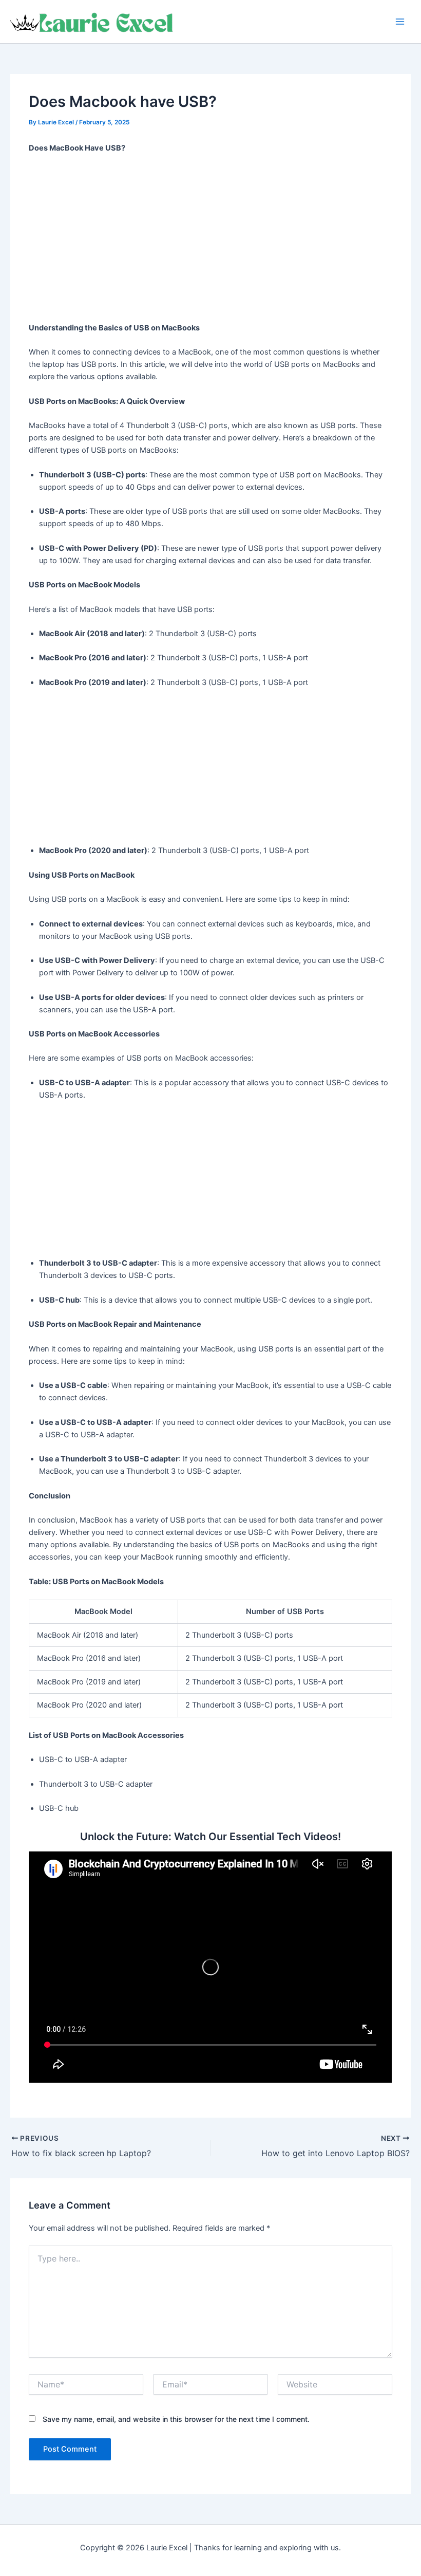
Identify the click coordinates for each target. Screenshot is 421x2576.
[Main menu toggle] (400, 22)
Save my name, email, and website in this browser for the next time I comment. (176, 2419)
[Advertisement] (211, 238)
